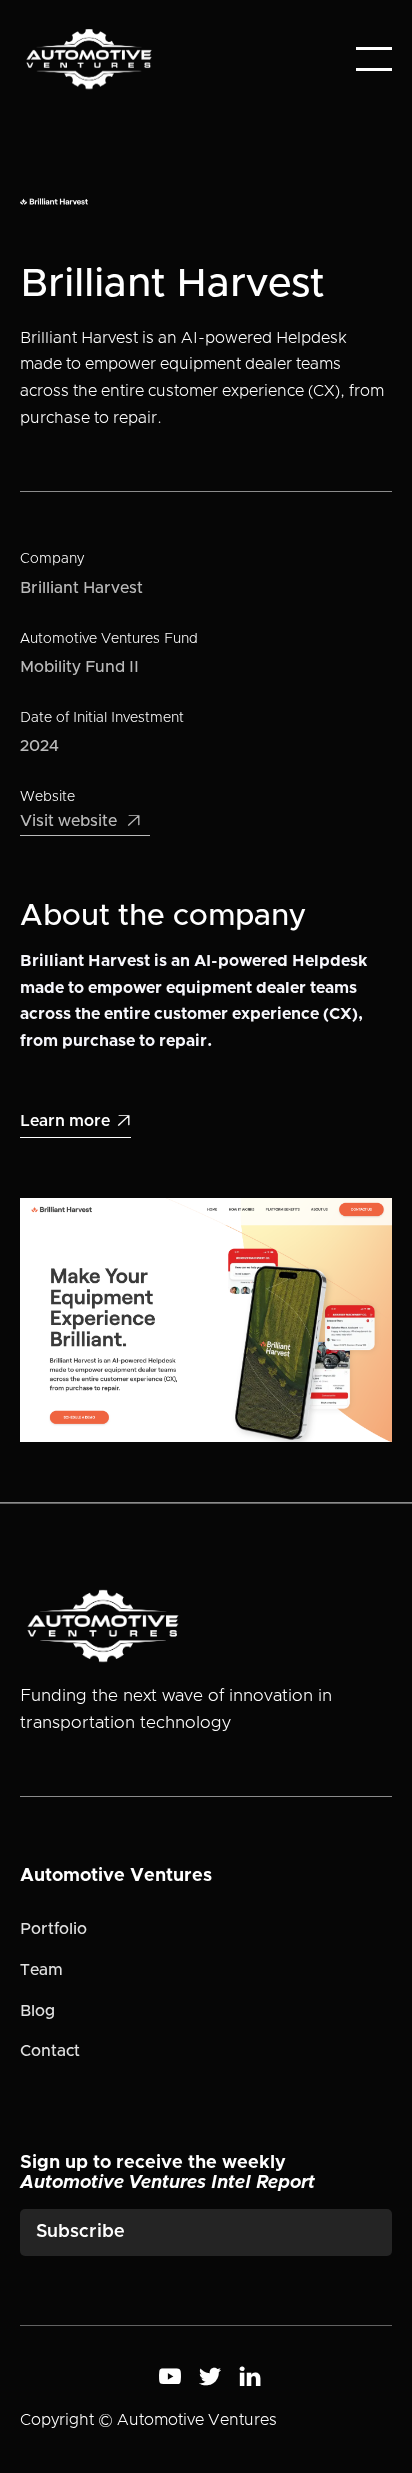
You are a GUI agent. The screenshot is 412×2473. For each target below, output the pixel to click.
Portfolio (53, 1929)
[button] (374, 59)
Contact (50, 2051)
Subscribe (80, 2232)
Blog (37, 2011)
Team (41, 1970)
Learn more (75, 1121)
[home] (89, 59)
